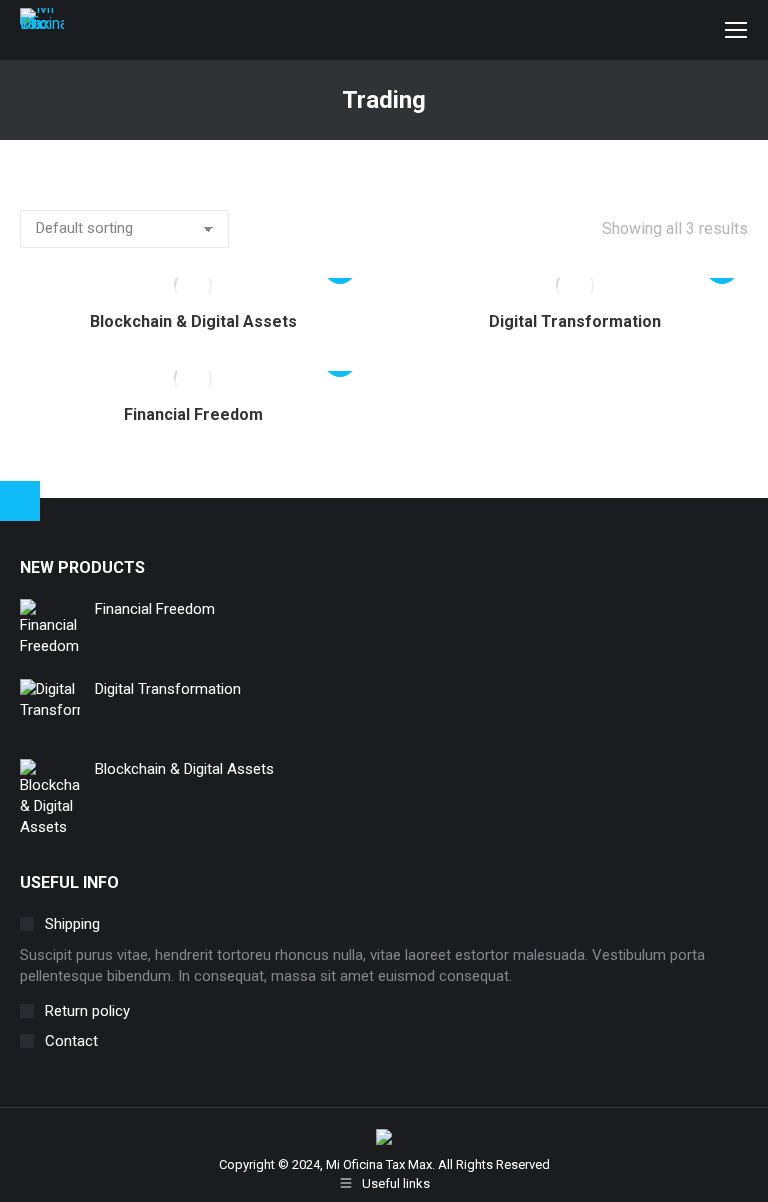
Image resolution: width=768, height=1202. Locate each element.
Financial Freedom (193, 414)
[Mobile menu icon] (736, 30)
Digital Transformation (575, 321)
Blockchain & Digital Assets (193, 321)
